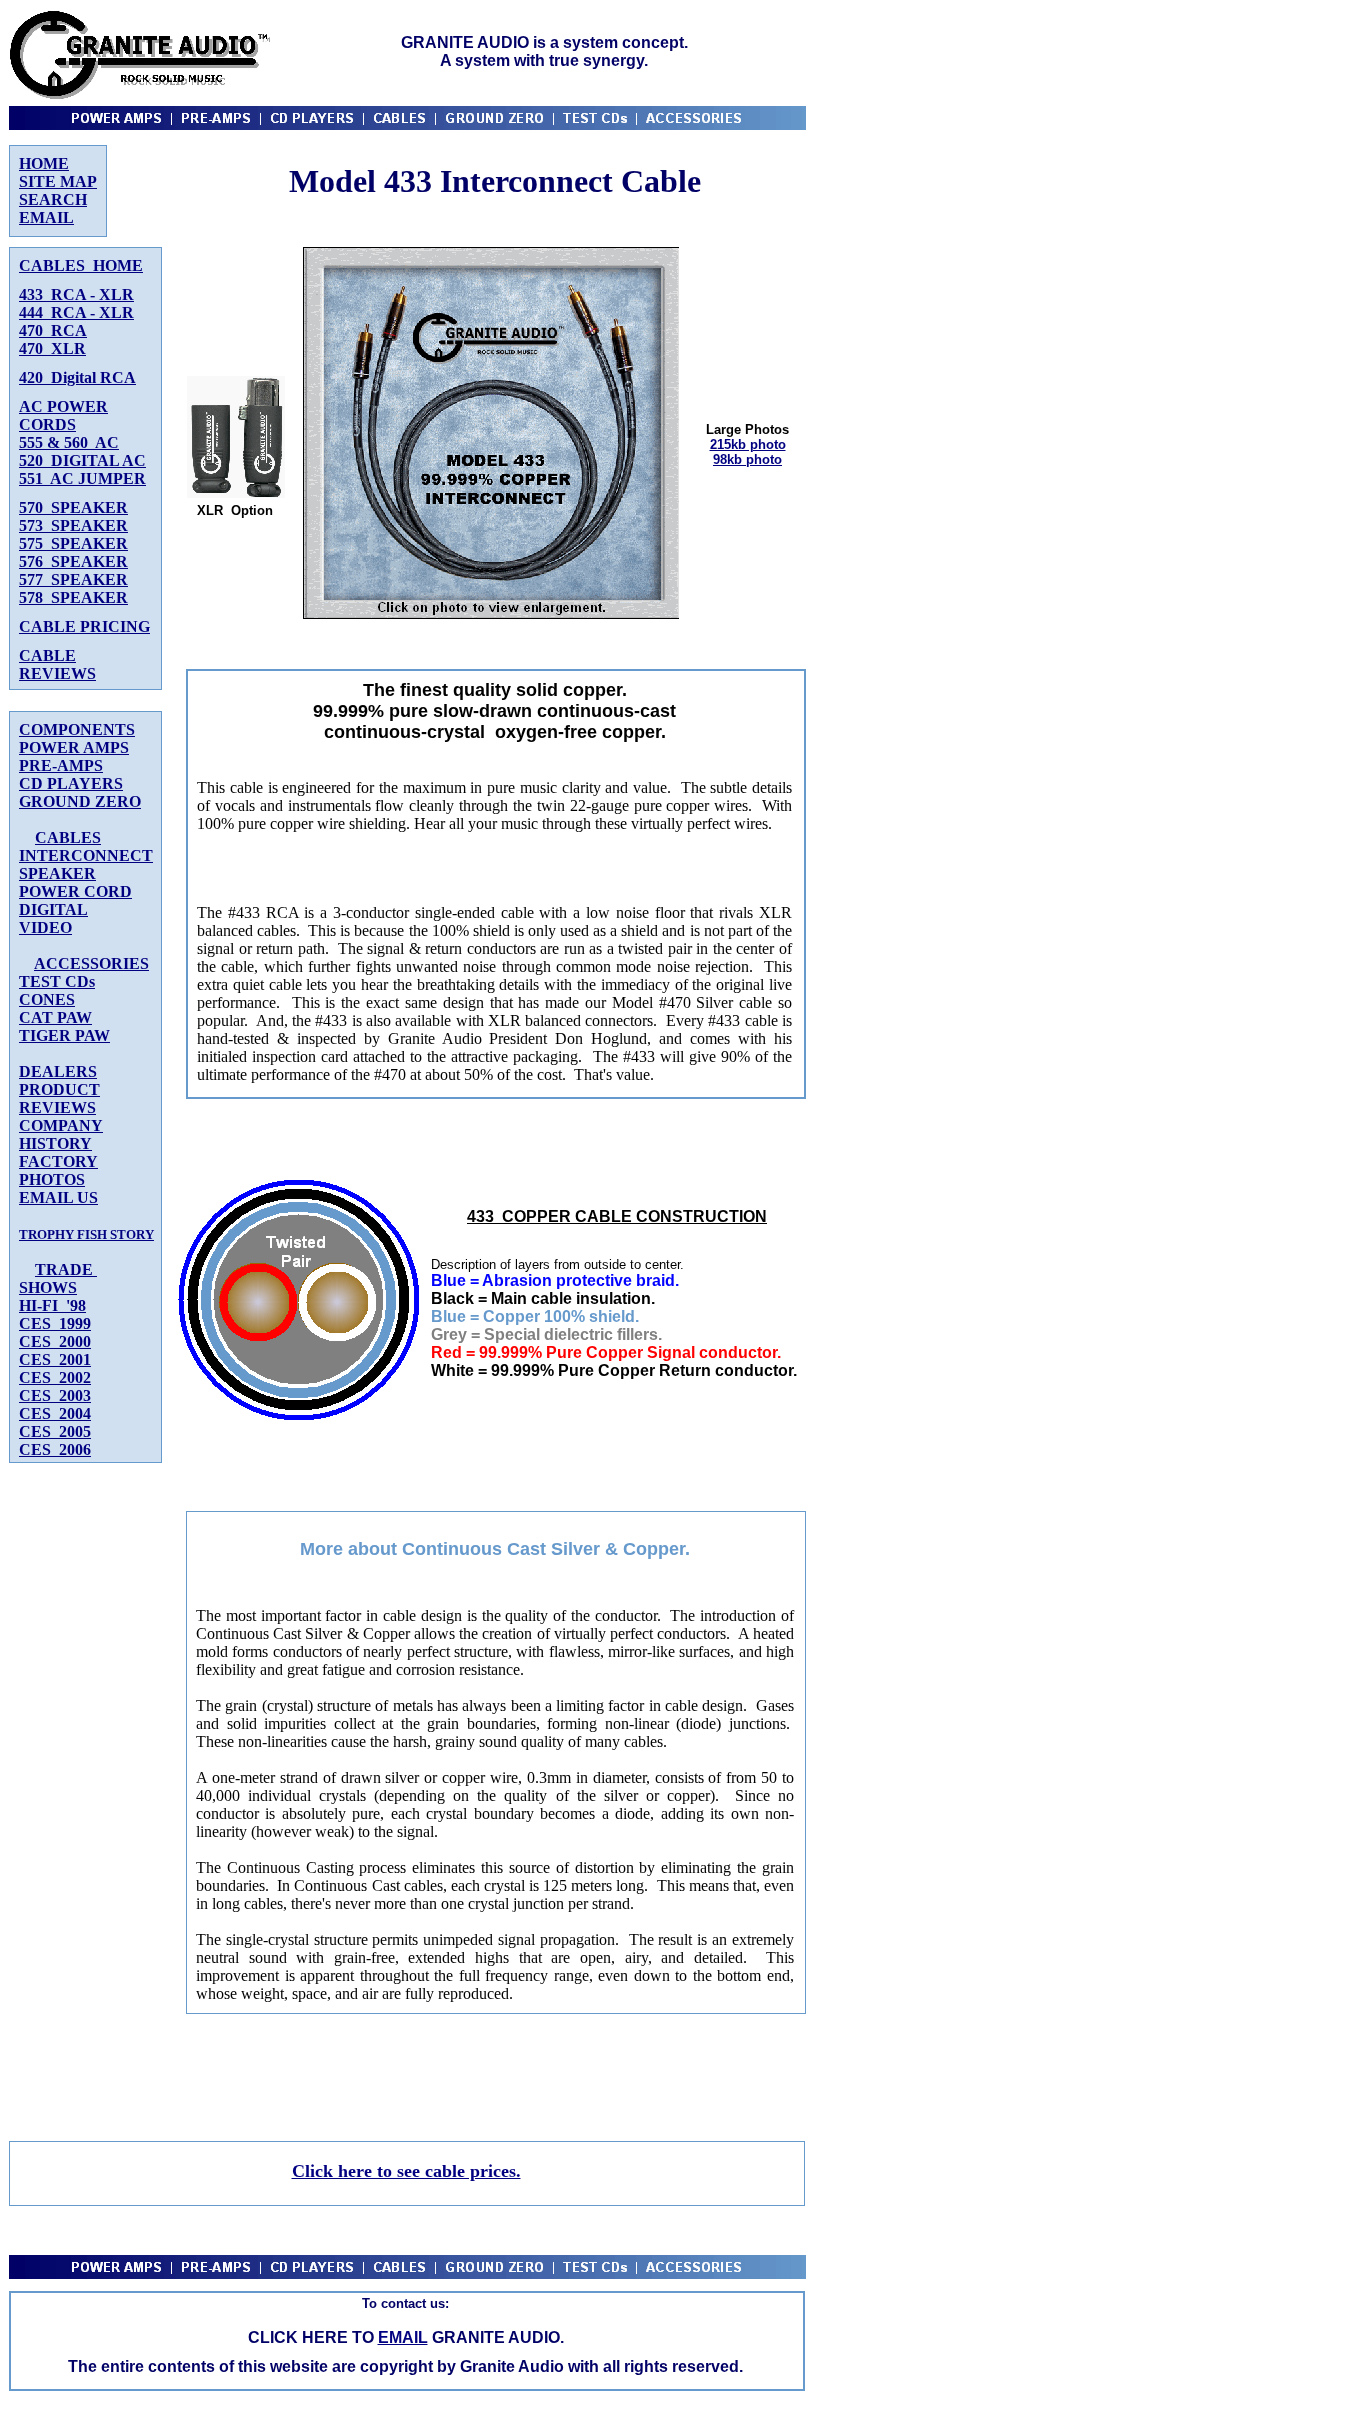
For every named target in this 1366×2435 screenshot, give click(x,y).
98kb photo (747, 459)
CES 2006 (55, 1449)
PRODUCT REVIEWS (59, 1098)
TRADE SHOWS (58, 1278)
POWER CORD (75, 891)
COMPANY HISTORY (61, 1134)
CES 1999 (55, 1323)
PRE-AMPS (61, 765)
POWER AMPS (74, 747)
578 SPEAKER (73, 597)
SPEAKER (57, 873)
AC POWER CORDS (63, 415)
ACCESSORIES (91, 963)
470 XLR (52, 348)
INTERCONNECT (86, 855)
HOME (44, 163)
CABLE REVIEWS (57, 664)
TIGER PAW (64, 1035)
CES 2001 (55, 1359)
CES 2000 (55, 1341)
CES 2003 (55, 1395)
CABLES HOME (81, 265)
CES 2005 (55, 1431)
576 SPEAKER (73, 561)
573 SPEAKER (73, 525)
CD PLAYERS (71, 783)
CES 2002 (55, 1377)
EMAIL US (58, 1197)
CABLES (68, 837)
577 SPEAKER (73, 579)
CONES (47, 999)
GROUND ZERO (80, 801)
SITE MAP (58, 181)
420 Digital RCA (77, 377)
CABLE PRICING (84, 626)
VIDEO (45, 927)
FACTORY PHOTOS (58, 1170)
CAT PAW (55, 1017)
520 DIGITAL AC (82, 460)
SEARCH (53, 199)
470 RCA (53, 330)
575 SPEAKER (73, 543)
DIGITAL (53, 909)
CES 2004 (55, 1413)
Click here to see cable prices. (406, 2171)
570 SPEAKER (73, 507)
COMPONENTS (77, 729)
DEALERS (58, 1071)
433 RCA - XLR (76, 294)
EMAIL (46, 217)
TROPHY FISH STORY (86, 1234)
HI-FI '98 (52, 1305)
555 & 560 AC (69, 442)
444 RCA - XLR (76, 312)
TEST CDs (57, 981)
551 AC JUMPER (82, 478)
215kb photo (748, 444)
